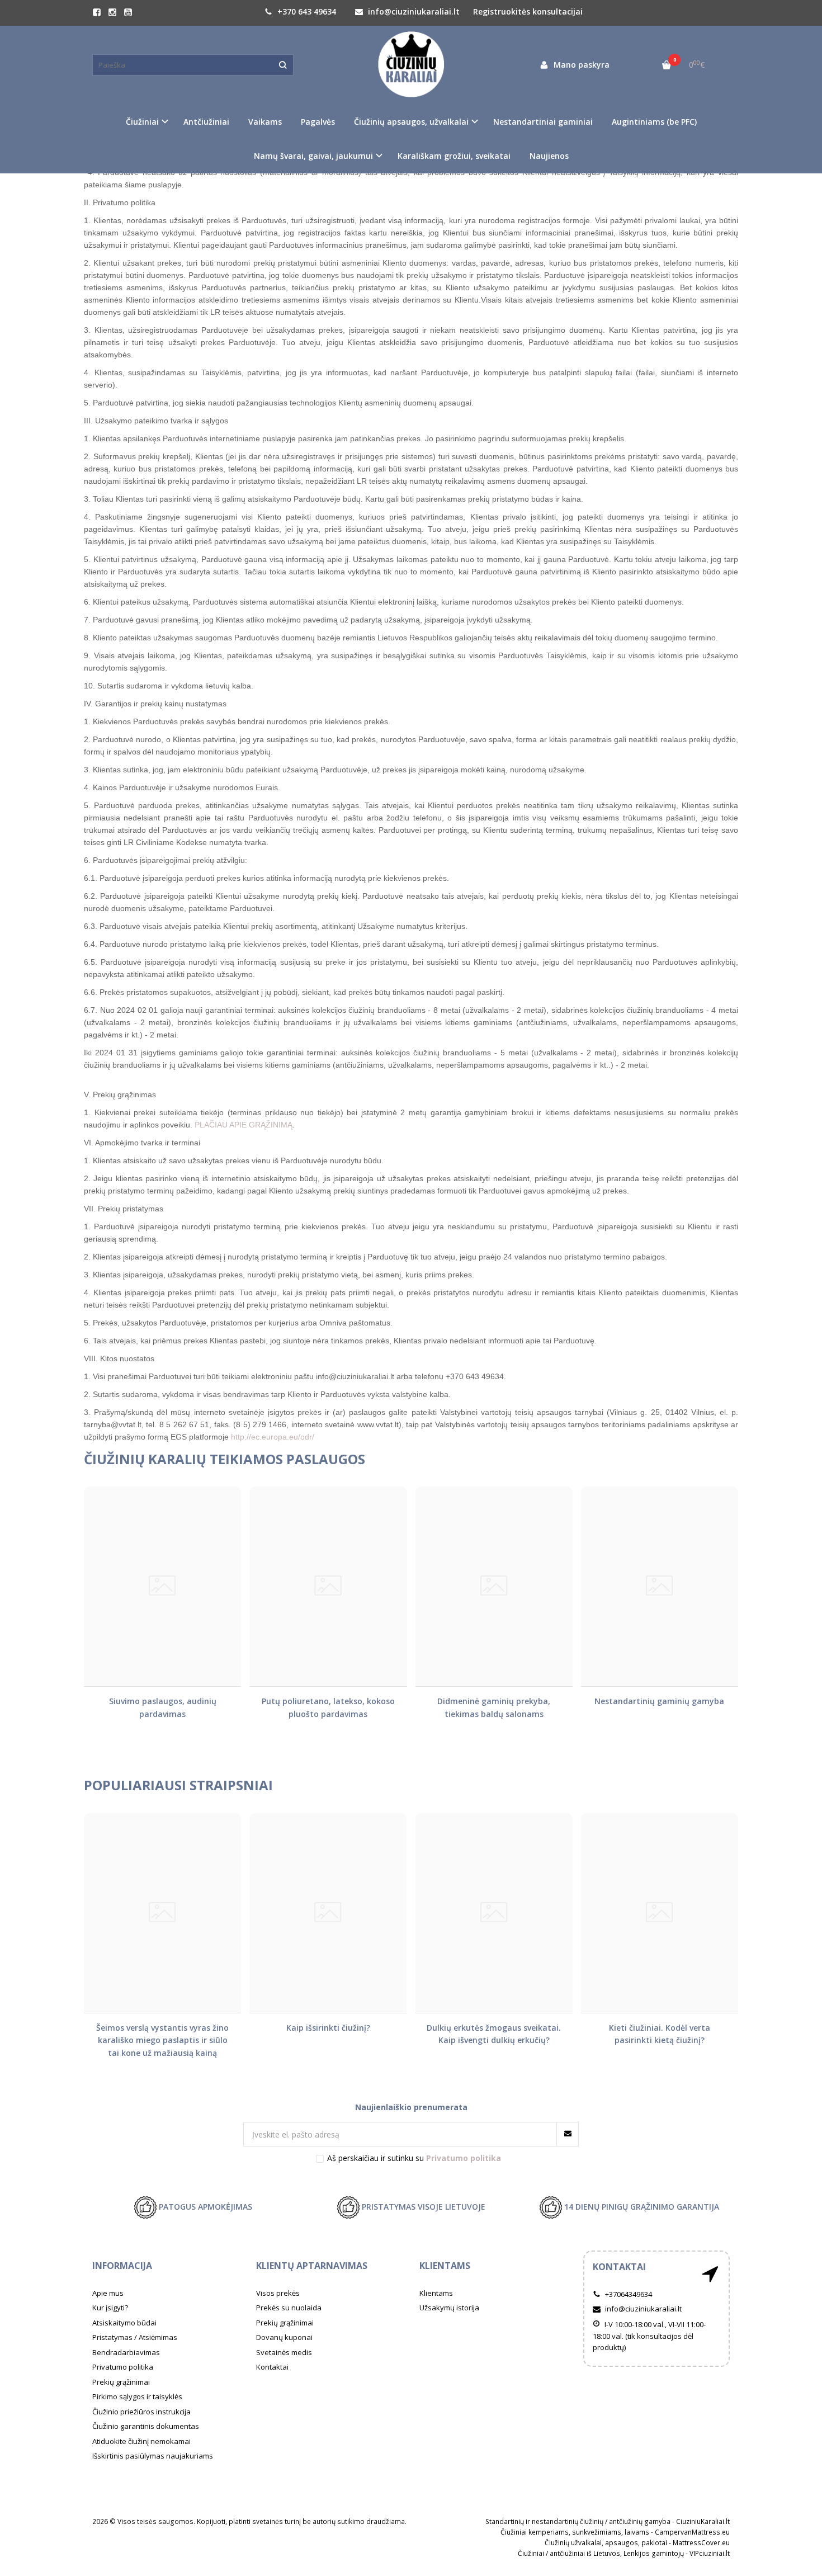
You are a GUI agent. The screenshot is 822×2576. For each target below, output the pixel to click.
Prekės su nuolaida (289, 2308)
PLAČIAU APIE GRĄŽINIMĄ (244, 1125)
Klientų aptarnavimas (312, 2266)
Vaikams (265, 122)
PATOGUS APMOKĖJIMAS (204, 2207)
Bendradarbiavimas (126, 2352)
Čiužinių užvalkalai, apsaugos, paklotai (606, 2543)
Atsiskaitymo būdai (124, 2323)
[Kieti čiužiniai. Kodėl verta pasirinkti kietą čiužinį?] (660, 1913)
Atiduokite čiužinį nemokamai (141, 2441)
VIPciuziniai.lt (710, 2553)
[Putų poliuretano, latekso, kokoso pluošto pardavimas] (328, 1586)
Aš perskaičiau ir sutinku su (414, 2158)
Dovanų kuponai (284, 2337)
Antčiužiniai (206, 122)
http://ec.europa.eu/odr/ (273, 1437)
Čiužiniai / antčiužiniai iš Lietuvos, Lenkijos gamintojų (601, 2553)
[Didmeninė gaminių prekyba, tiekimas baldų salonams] (494, 1586)
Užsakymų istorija (449, 2308)
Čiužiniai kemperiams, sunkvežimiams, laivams (575, 2532)
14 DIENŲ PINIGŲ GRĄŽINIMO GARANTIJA (641, 2207)
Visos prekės (278, 2293)
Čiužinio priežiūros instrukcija (141, 2412)
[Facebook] (97, 12)
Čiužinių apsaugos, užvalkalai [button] (411, 122)
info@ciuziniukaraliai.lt (413, 11)
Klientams (445, 2266)
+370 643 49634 (306, 11)
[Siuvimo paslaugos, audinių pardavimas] (162, 1586)
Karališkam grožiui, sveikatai (454, 156)
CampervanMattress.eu (692, 2532)
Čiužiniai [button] (142, 122)
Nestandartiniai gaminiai (543, 122)
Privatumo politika (123, 2367)
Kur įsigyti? (110, 2308)
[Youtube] (128, 12)
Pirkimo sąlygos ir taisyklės (137, 2396)
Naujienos (549, 156)
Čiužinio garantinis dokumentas (146, 2426)
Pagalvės (318, 122)
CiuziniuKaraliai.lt (703, 2521)
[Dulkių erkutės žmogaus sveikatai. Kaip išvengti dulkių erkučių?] (494, 1913)
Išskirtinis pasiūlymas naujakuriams (153, 2456)
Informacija (122, 2266)
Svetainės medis (284, 2352)
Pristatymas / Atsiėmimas (135, 2337)
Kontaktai (272, 2367)
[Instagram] (112, 12)
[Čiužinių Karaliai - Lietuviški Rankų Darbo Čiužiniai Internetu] (411, 65)
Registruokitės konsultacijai (528, 11)
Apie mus (108, 2293)
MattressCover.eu (701, 2543)
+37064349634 (628, 2294)
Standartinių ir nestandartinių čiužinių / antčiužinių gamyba (578, 2521)
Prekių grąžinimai (121, 2382)
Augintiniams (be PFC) (654, 122)
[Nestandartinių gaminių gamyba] (660, 1586)
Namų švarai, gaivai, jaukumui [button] (313, 156)
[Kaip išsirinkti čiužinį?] (328, 1913)
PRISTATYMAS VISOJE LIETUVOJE (422, 2207)
